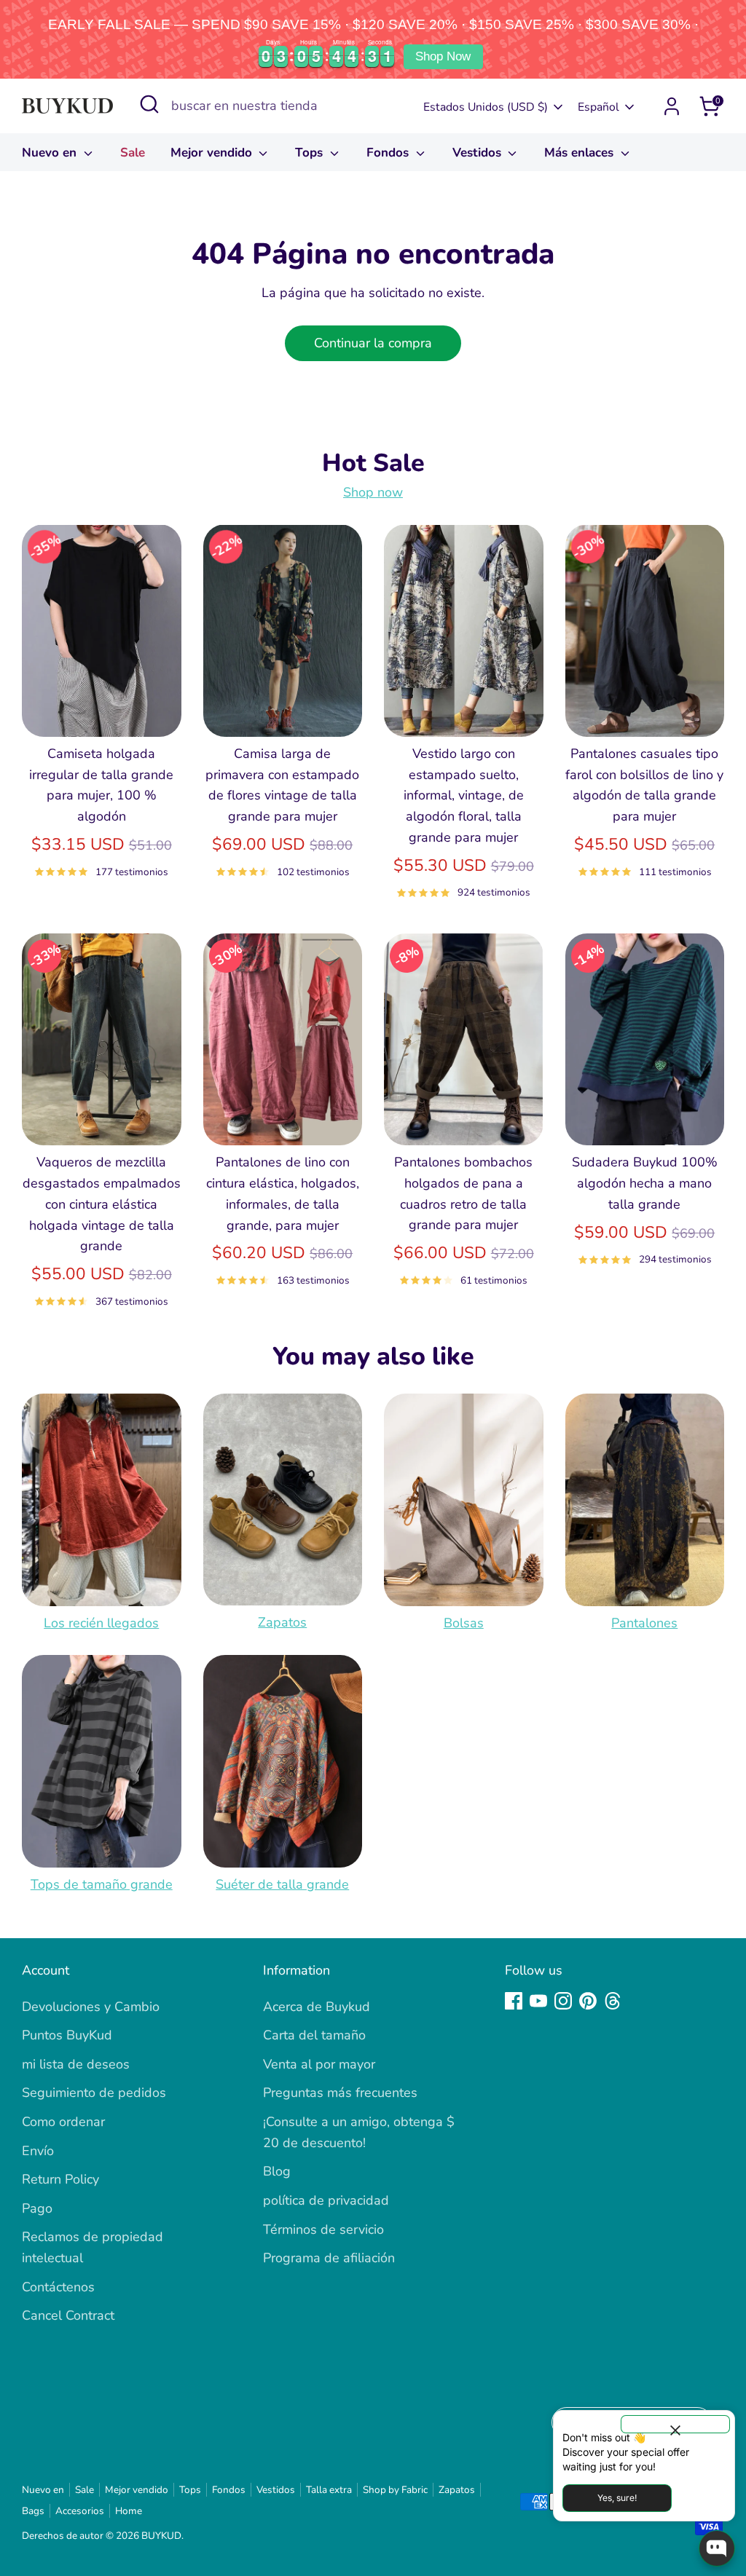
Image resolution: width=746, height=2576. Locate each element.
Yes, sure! (617, 2498)
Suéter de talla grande (282, 1884)
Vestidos (479, 153)
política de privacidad (326, 2200)
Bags (33, 2511)
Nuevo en (51, 153)
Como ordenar (63, 2122)
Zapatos (282, 1622)
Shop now (373, 492)
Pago (37, 2208)
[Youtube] (538, 2001)
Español (598, 107)
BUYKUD (161, 2536)
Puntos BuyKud (67, 2035)
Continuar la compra (373, 343)
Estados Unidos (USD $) (486, 107)
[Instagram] (563, 2001)
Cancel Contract (68, 2315)
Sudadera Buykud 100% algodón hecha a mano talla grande (645, 1183)
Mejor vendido (213, 153)
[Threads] (613, 2001)
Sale (133, 153)
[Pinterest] (588, 2001)
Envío (38, 2151)
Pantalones (644, 1623)
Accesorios (80, 2511)
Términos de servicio (323, 2229)
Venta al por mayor (319, 2064)
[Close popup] (675, 2424)
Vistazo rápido (102, 711)
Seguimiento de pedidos (94, 2093)
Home (129, 2511)
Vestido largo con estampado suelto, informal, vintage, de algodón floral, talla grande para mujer (464, 795)
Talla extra (329, 2490)
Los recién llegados (101, 1623)
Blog (277, 2171)
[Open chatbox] (717, 2548)
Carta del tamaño (314, 2035)
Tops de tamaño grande (102, 1884)
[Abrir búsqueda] (149, 104)
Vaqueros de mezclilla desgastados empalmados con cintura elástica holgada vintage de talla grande (102, 1204)
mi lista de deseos (76, 2064)
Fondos (389, 153)
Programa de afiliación (329, 2258)
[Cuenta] (672, 106)
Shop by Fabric (395, 2490)
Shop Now (443, 56)
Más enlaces (581, 153)
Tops (311, 153)
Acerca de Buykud (317, 2007)
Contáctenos (58, 2287)
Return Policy (60, 2179)
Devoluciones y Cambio (91, 2007)
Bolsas (464, 1623)
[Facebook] (514, 2001)
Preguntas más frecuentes (340, 2093)
